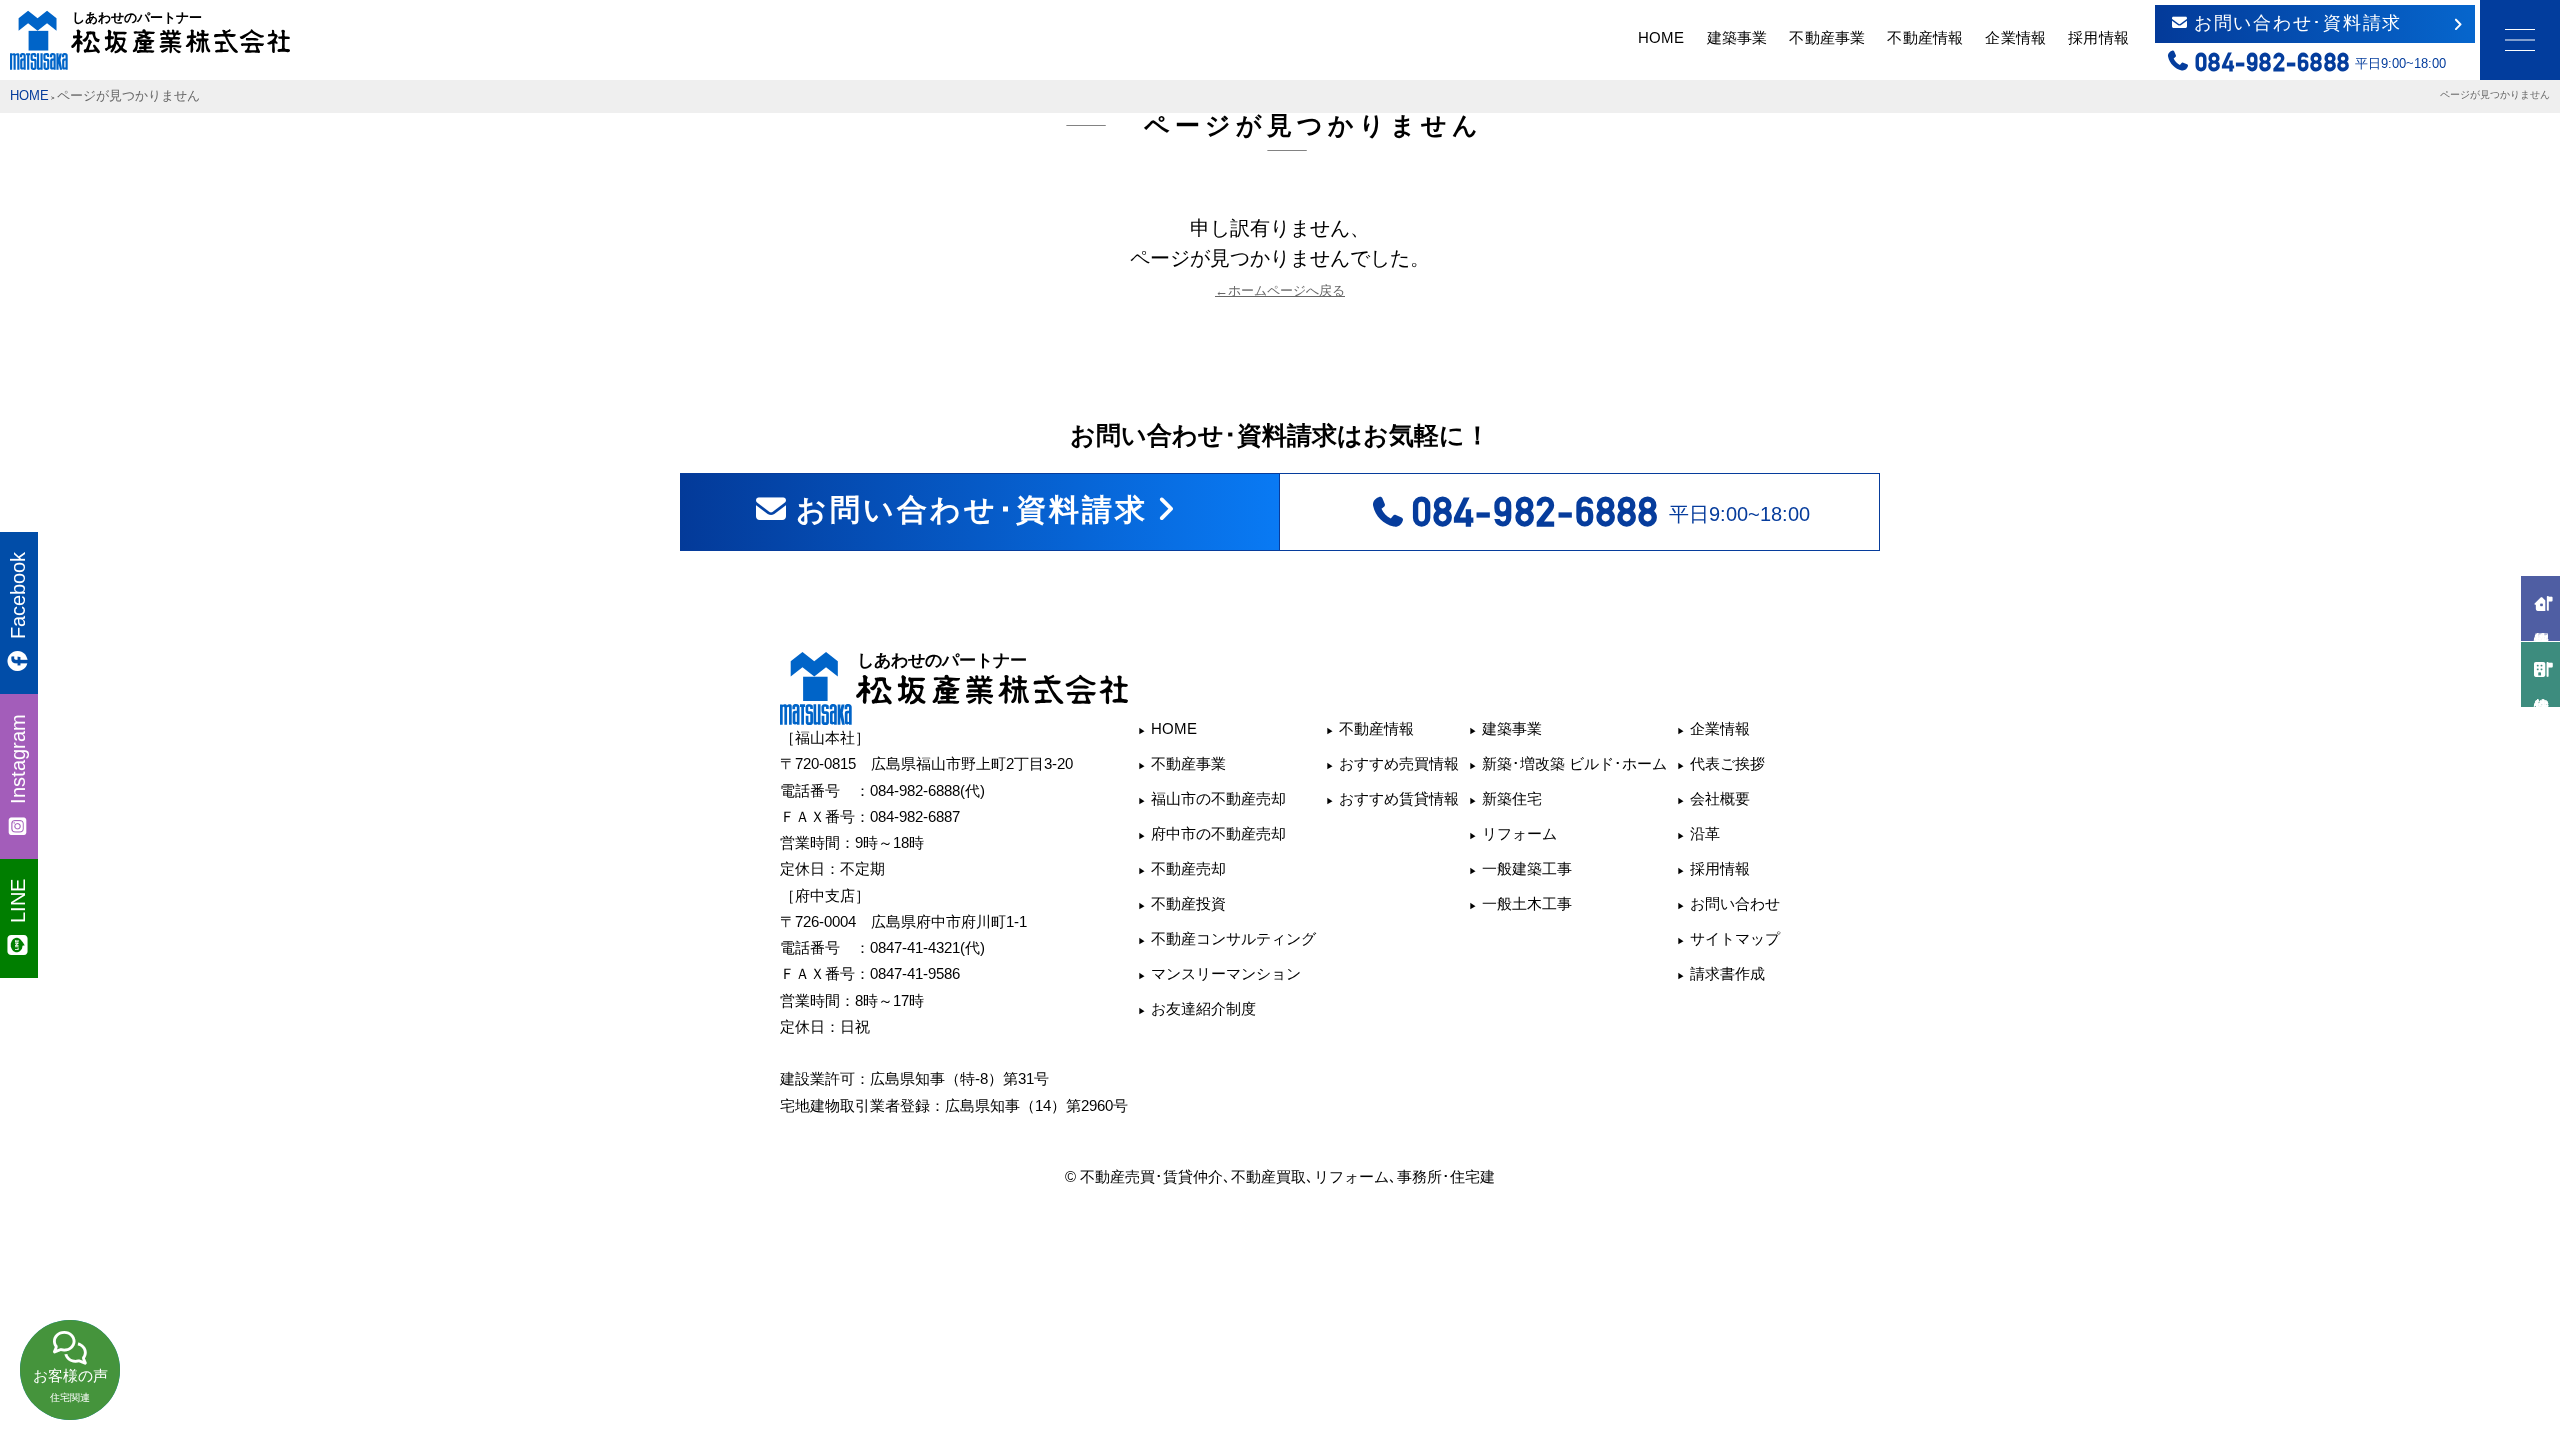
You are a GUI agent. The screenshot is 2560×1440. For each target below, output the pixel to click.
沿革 (1705, 833)
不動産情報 (1925, 37)
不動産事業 (1827, 37)
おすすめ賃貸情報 (1399, 798)
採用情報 (2098, 37)
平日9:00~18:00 (1611, 512)
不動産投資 (1188, 903)
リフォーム (1519, 833)
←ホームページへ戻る (1280, 291)
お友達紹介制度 (1203, 1008)
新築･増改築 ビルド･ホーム (1574, 763)
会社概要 (1720, 798)
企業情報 (2015, 37)
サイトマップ (1735, 938)
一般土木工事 (1527, 903)
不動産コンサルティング (1233, 938)
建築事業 (1737, 37)
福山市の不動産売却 (1218, 798)
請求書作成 (1727, 973)
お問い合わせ (1735, 903)
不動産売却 (1188, 868)
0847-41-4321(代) (927, 947)
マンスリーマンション (1226, 973)
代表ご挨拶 (1727, 763)
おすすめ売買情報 (1399, 763)
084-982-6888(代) (927, 790)
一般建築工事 (1527, 868)
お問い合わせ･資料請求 (2298, 23)
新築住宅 (1512, 798)
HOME (1661, 37)
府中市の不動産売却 (1218, 833)
